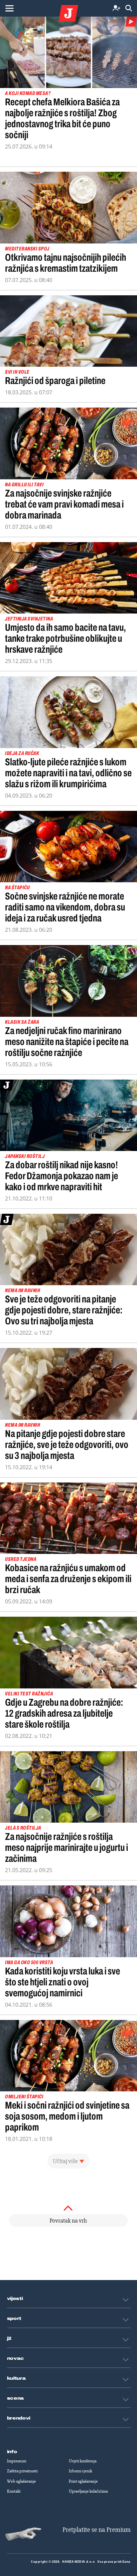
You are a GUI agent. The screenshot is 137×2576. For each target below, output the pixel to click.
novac (16, 2358)
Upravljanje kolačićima (88, 2491)
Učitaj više (65, 2161)
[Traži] (129, 8)
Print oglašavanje (83, 2481)
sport (14, 2319)
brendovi (19, 2418)
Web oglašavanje (21, 2481)
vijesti (15, 2299)
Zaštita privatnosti (22, 2471)
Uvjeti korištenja (83, 2461)
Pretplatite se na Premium (97, 2530)
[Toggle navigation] (9, 8)
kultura (16, 2378)
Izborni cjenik (80, 2471)
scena (16, 2398)
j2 (9, 2338)
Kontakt (14, 2491)
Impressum (17, 2461)
